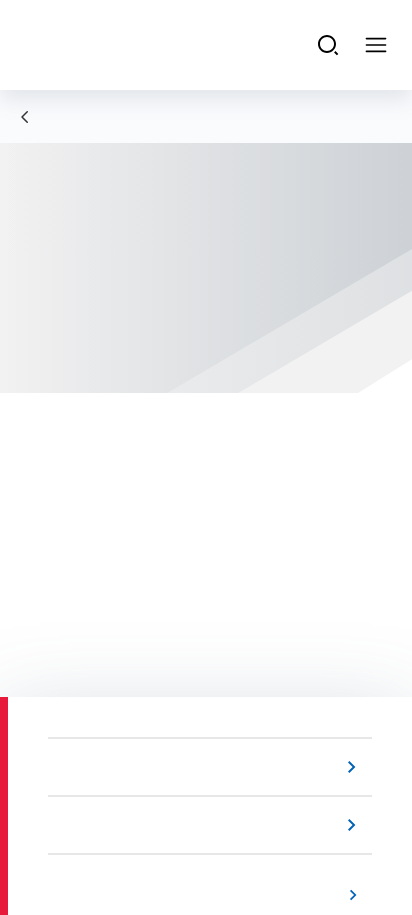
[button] (214, 767)
